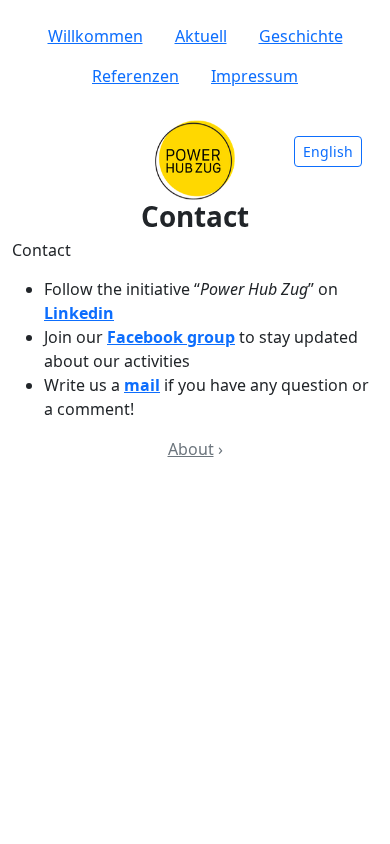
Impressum (254, 76)
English (328, 151)
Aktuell (201, 36)
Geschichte (301, 36)
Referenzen (135, 76)
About (191, 449)
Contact (41, 250)
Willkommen (95, 36)
